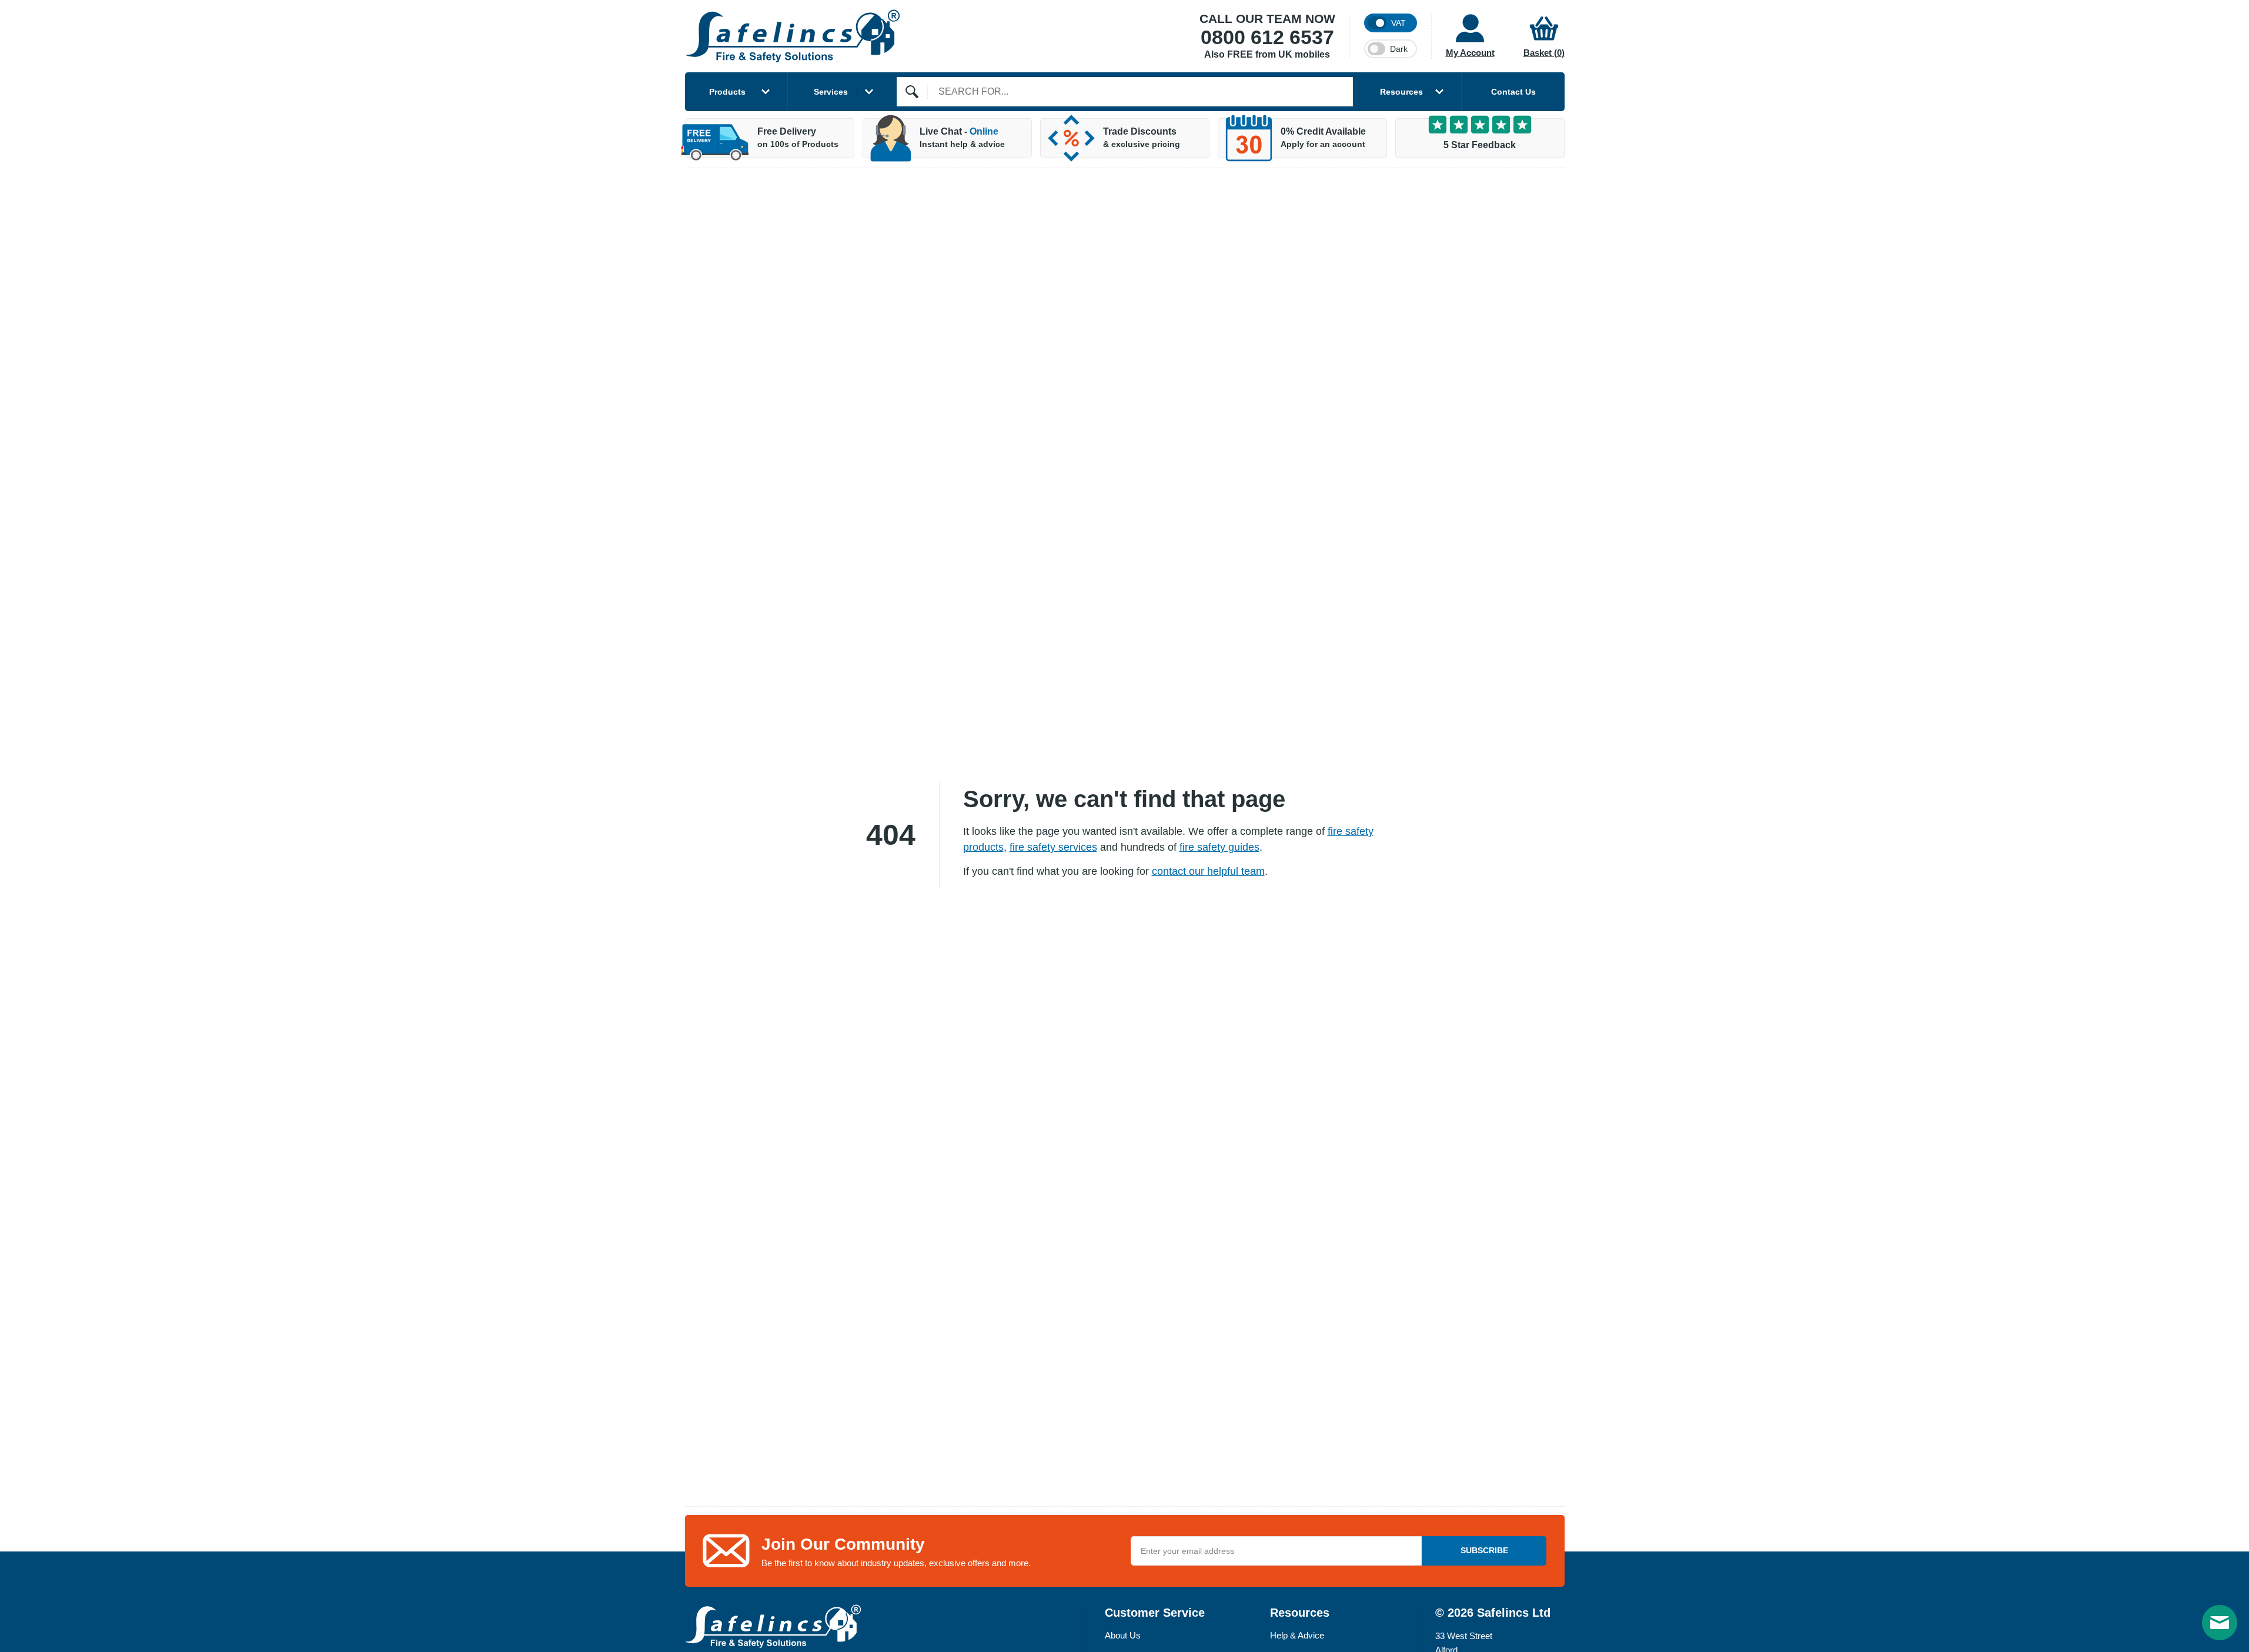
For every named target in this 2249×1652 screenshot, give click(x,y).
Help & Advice (1297, 1635)
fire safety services (1053, 847)
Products (727, 92)
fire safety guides (1219, 847)
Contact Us (1513, 92)
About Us (1123, 1635)
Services (831, 92)
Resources (1401, 92)
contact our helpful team (1208, 871)
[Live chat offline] (2220, 1623)
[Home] (793, 36)
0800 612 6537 (1267, 38)
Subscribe (1484, 1550)
